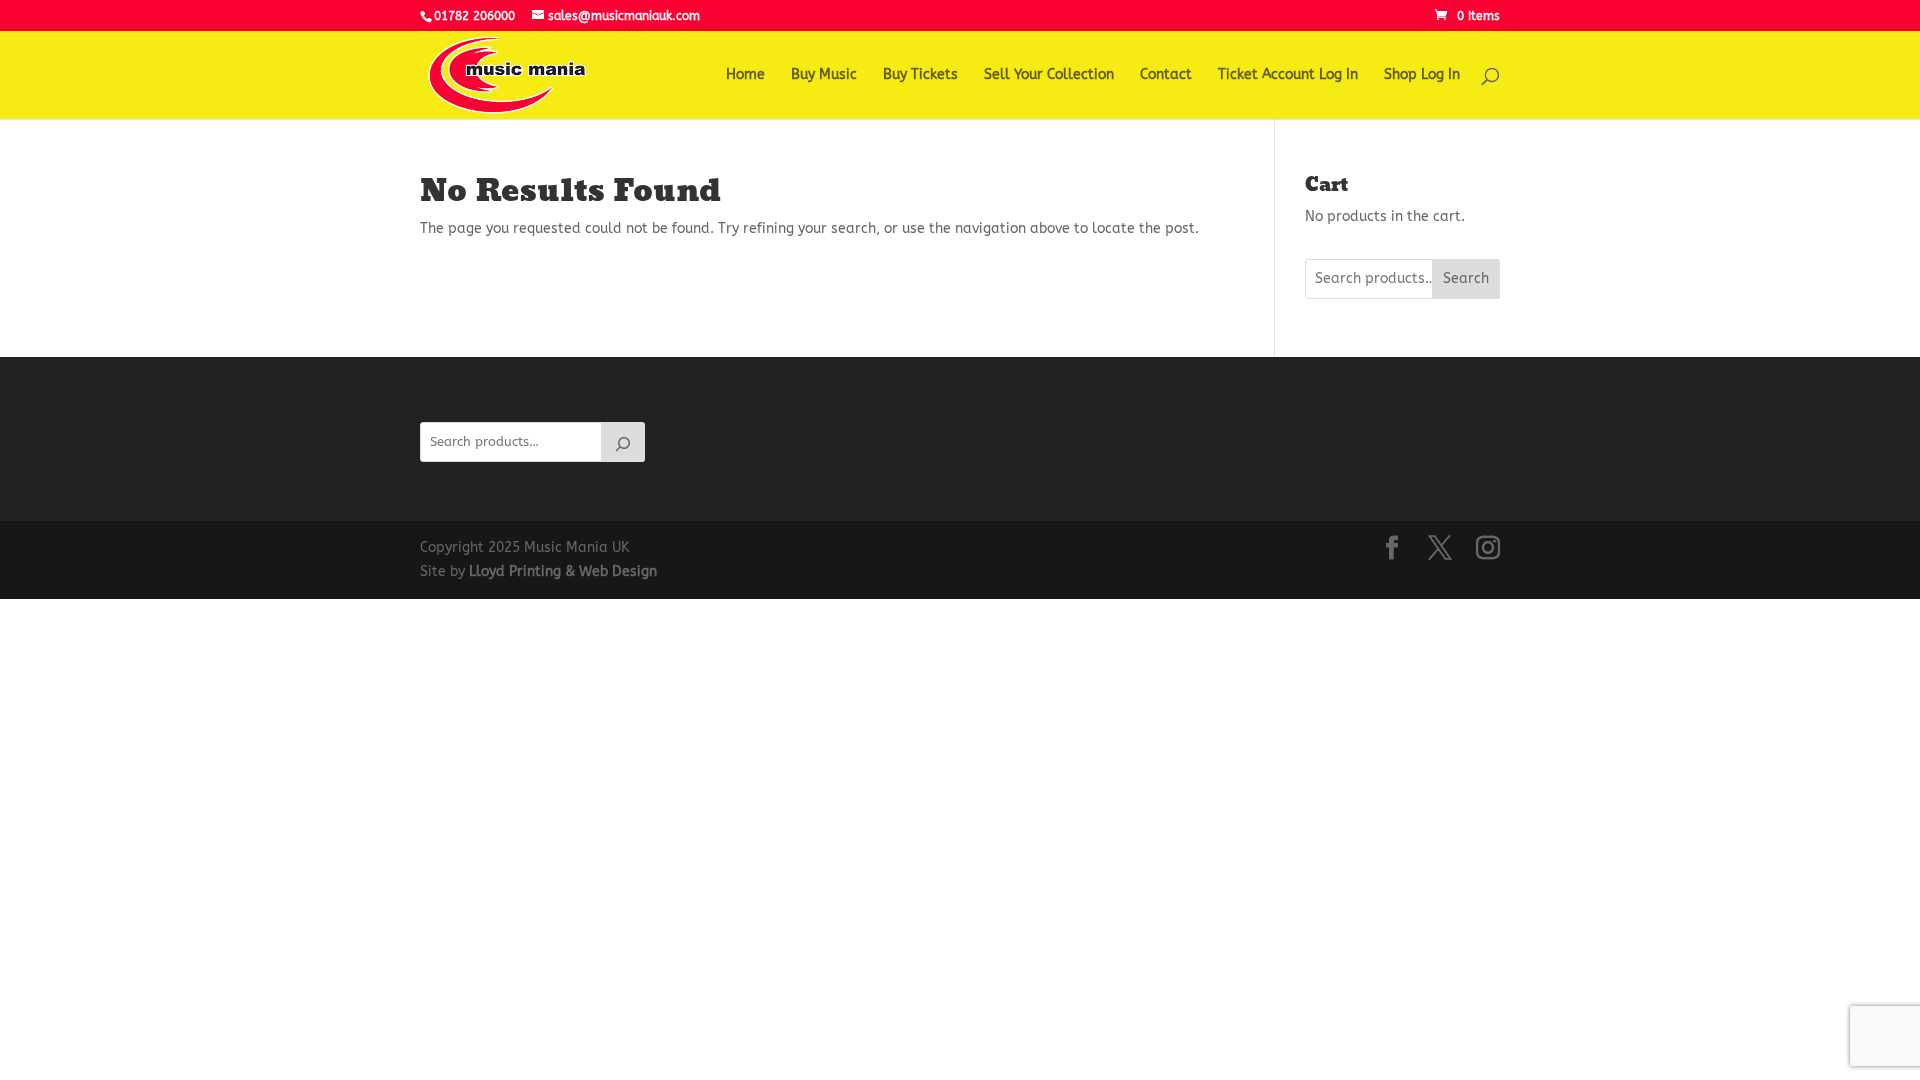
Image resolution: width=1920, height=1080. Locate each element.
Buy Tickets (920, 75)
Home (745, 75)
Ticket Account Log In (1288, 75)
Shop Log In (1422, 75)
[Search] (623, 442)
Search (1466, 278)
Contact (1166, 75)
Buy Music (824, 75)
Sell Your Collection (1049, 75)
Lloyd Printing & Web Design (563, 571)
